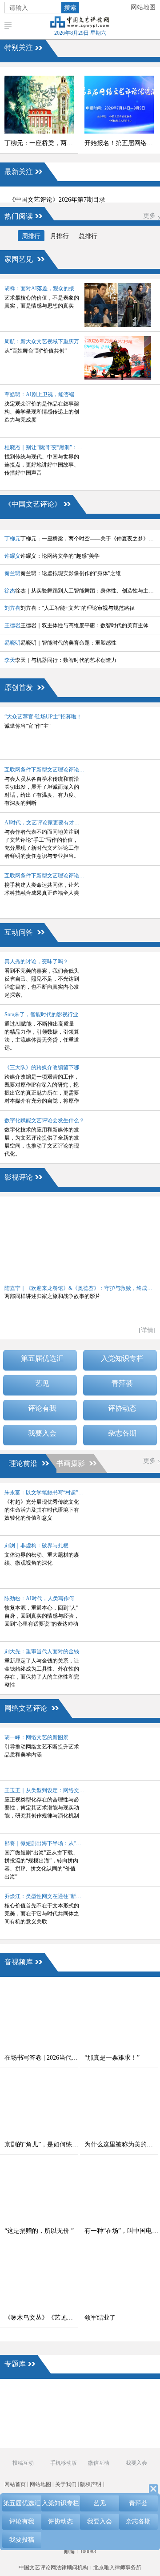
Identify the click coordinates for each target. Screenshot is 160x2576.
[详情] (147, 1330)
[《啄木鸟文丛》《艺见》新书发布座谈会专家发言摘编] (39, 2279)
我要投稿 (22, 2540)
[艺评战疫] (27, 2441)
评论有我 (42, 1408)
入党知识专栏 (122, 1358)
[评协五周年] (98, 2441)
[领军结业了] (119, 2279)
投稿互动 (23, 2463)
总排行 (88, 236)
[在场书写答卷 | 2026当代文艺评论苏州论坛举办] (39, 2019)
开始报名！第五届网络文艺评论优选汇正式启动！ (121, 143)
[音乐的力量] (62, 2441)
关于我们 (66, 2484)
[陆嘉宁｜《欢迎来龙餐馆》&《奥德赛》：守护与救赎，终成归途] (80, 1240)
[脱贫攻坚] (62, 2410)
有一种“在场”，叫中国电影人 (121, 2231)
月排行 (60, 236)
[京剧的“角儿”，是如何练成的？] (39, 2106)
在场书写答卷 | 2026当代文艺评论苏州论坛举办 (41, 2058)
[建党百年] (27, 2410)
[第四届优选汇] (27, 2395)
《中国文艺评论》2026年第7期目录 (57, 200)
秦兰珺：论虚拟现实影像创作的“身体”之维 (63, 573)
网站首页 (15, 2484)
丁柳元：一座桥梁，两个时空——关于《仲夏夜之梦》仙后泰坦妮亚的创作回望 (41, 143)
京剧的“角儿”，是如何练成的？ (41, 2144)
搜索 (70, 8)
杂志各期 (122, 1433)
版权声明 (91, 2484)
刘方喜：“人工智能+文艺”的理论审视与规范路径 (70, 608)
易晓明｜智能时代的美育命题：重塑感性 (60, 643)
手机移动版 (63, 2463)
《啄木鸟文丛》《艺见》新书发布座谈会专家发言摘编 (41, 2318)
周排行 (31, 236)
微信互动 (99, 2463)
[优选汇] (133, 2426)
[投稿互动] (62, 2426)
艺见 (42, 1383)
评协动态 (122, 1408)
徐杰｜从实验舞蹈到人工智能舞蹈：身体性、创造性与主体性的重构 (80, 591)
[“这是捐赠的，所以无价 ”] (39, 2192)
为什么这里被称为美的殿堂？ (121, 2144)
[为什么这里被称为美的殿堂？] (119, 2106)
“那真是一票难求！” (112, 2058)
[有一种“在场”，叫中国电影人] (119, 2192)
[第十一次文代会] (133, 2395)
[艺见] (133, 2410)
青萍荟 (122, 1383)
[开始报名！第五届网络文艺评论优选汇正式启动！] (119, 105)
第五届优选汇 (42, 1358)
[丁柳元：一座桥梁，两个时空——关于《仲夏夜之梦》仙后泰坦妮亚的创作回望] (39, 105)
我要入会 (42, 1433)
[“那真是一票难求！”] (119, 2019)
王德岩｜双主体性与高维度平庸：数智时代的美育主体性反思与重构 (80, 625)
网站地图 (143, 7)
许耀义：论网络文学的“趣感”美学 (52, 556)
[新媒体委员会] (98, 2395)
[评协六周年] (98, 2426)
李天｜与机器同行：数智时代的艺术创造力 (60, 660)
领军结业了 (100, 2318)
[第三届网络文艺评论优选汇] (62, 2395)
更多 (149, 216)
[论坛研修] (98, 2410)
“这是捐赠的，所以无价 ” (39, 2231)
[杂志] (27, 2426)
